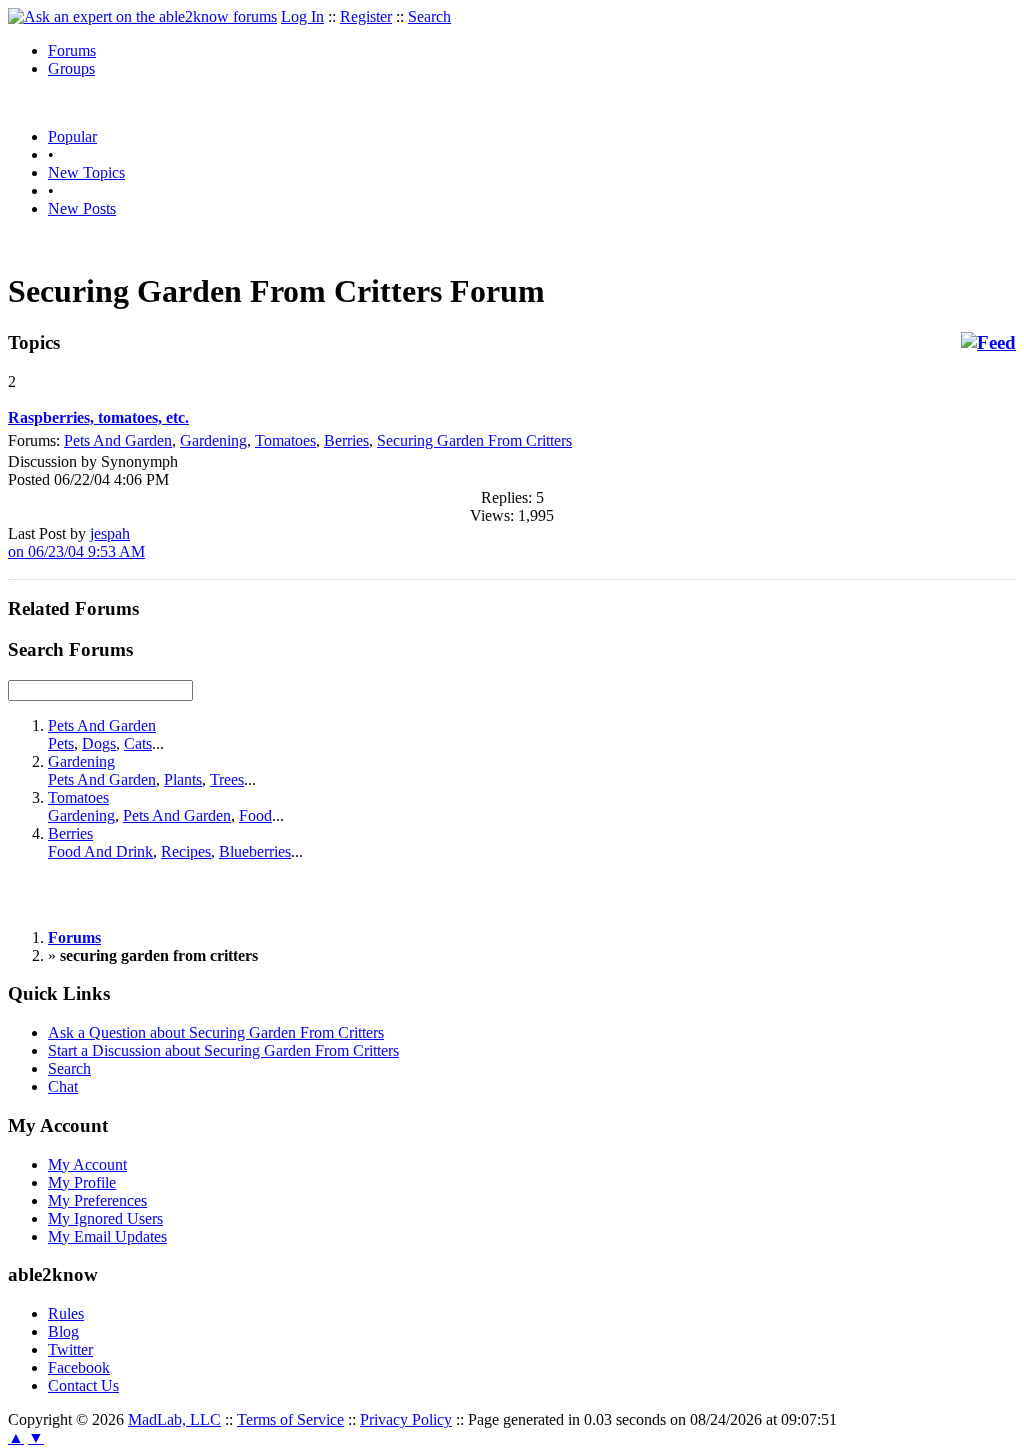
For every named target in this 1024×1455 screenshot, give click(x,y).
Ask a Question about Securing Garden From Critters (216, 1032)
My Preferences (97, 1200)
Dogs (99, 743)
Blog (63, 1331)
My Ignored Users (105, 1218)
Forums (72, 50)
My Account (87, 1164)
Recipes (186, 851)
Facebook (79, 1367)
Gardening (213, 440)
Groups (71, 68)
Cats (138, 743)
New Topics (86, 172)
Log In (302, 16)
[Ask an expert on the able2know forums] (142, 16)
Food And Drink (100, 851)
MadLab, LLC (174, 1419)
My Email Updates (107, 1236)
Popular (72, 136)
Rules (66, 1313)
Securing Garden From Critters (474, 440)
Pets (61, 743)
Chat (63, 1086)
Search (429, 16)
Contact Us (83, 1385)
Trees (227, 779)
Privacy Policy (406, 1419)
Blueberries (255, 851)
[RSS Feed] (988, 343)
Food (255, 815)
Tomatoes (285, 440)
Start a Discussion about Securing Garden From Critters (223, 1050)
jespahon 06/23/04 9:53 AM (76, 542)
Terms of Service (290, 1419)
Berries (346, 440)
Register (366, 16)
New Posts (82, 208)
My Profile (82, 1182)
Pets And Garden (118, 440)
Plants (183, 779)
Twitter (70, 1349)
